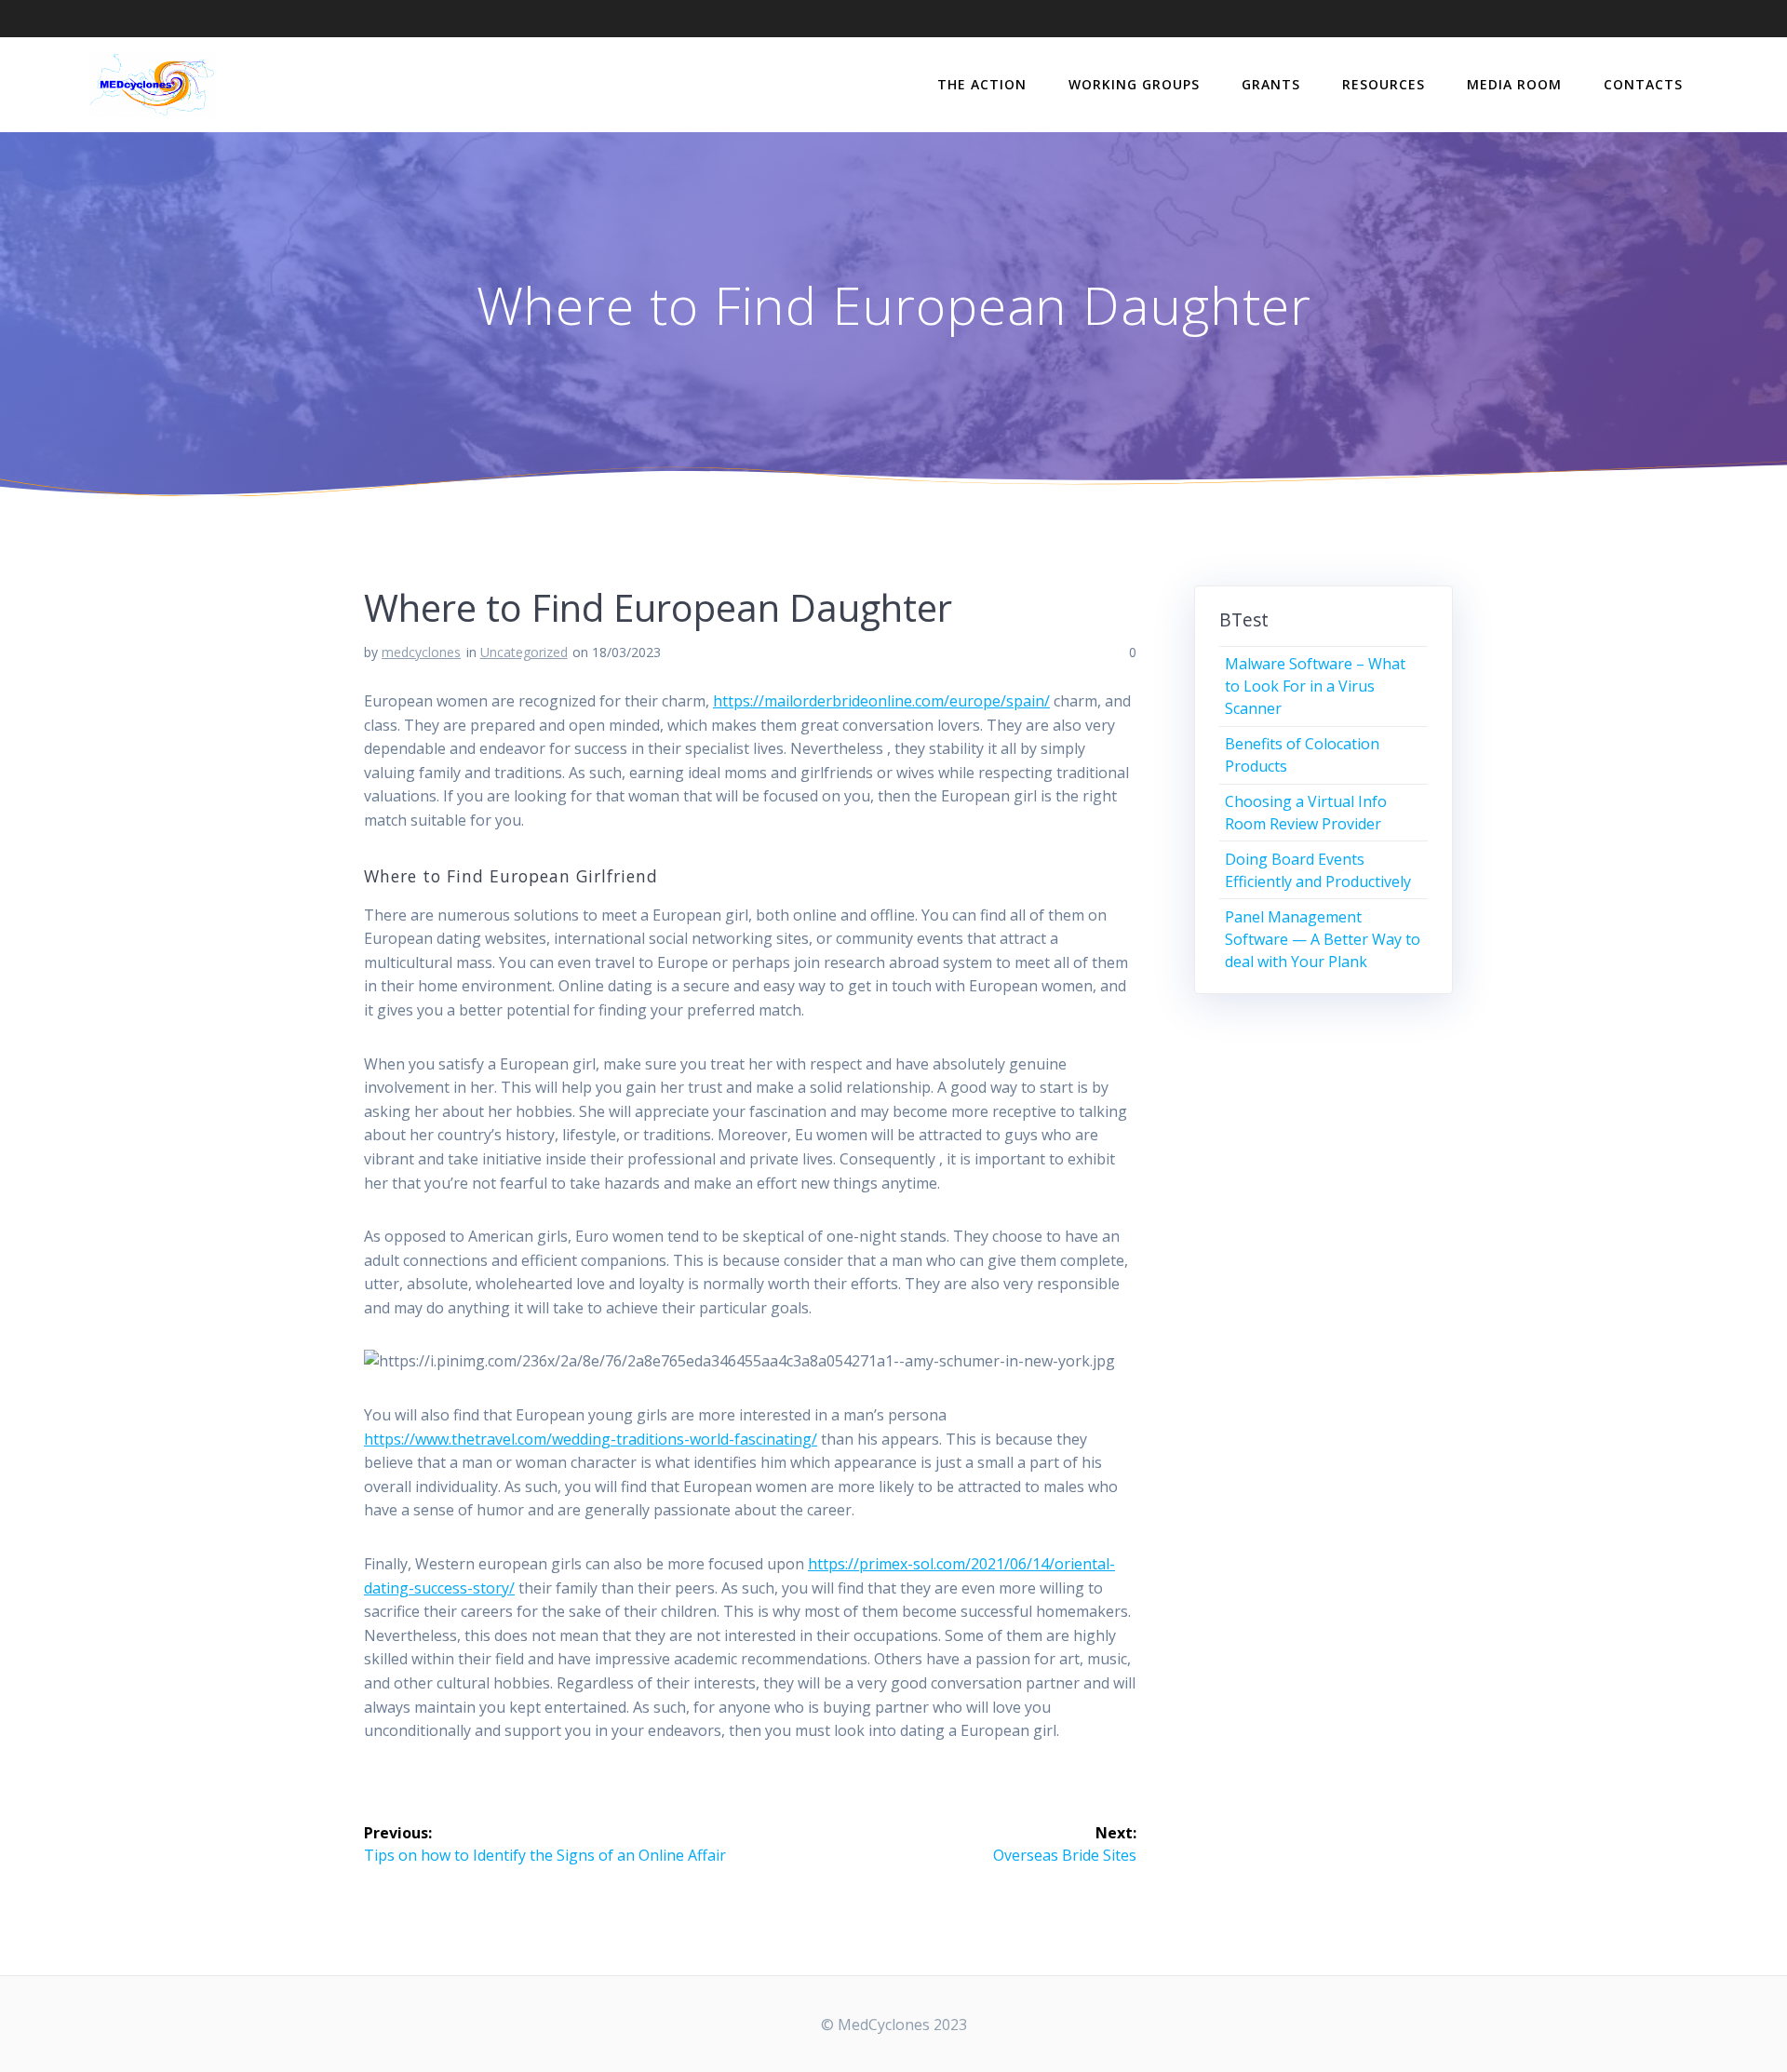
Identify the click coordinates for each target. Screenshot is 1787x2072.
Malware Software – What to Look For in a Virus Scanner (1315, 686)
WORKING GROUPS (1134, 84)
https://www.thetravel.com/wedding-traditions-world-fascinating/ (591, 1439)
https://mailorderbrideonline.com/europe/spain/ (881, 701)
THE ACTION (982, 84)
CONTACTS (1643, 84)
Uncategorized (524, 652)
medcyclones (421, 652)
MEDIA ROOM (1514, 84)
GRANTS (1271, 84)
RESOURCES (1384, 84)
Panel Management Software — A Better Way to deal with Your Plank (1323, 939)
